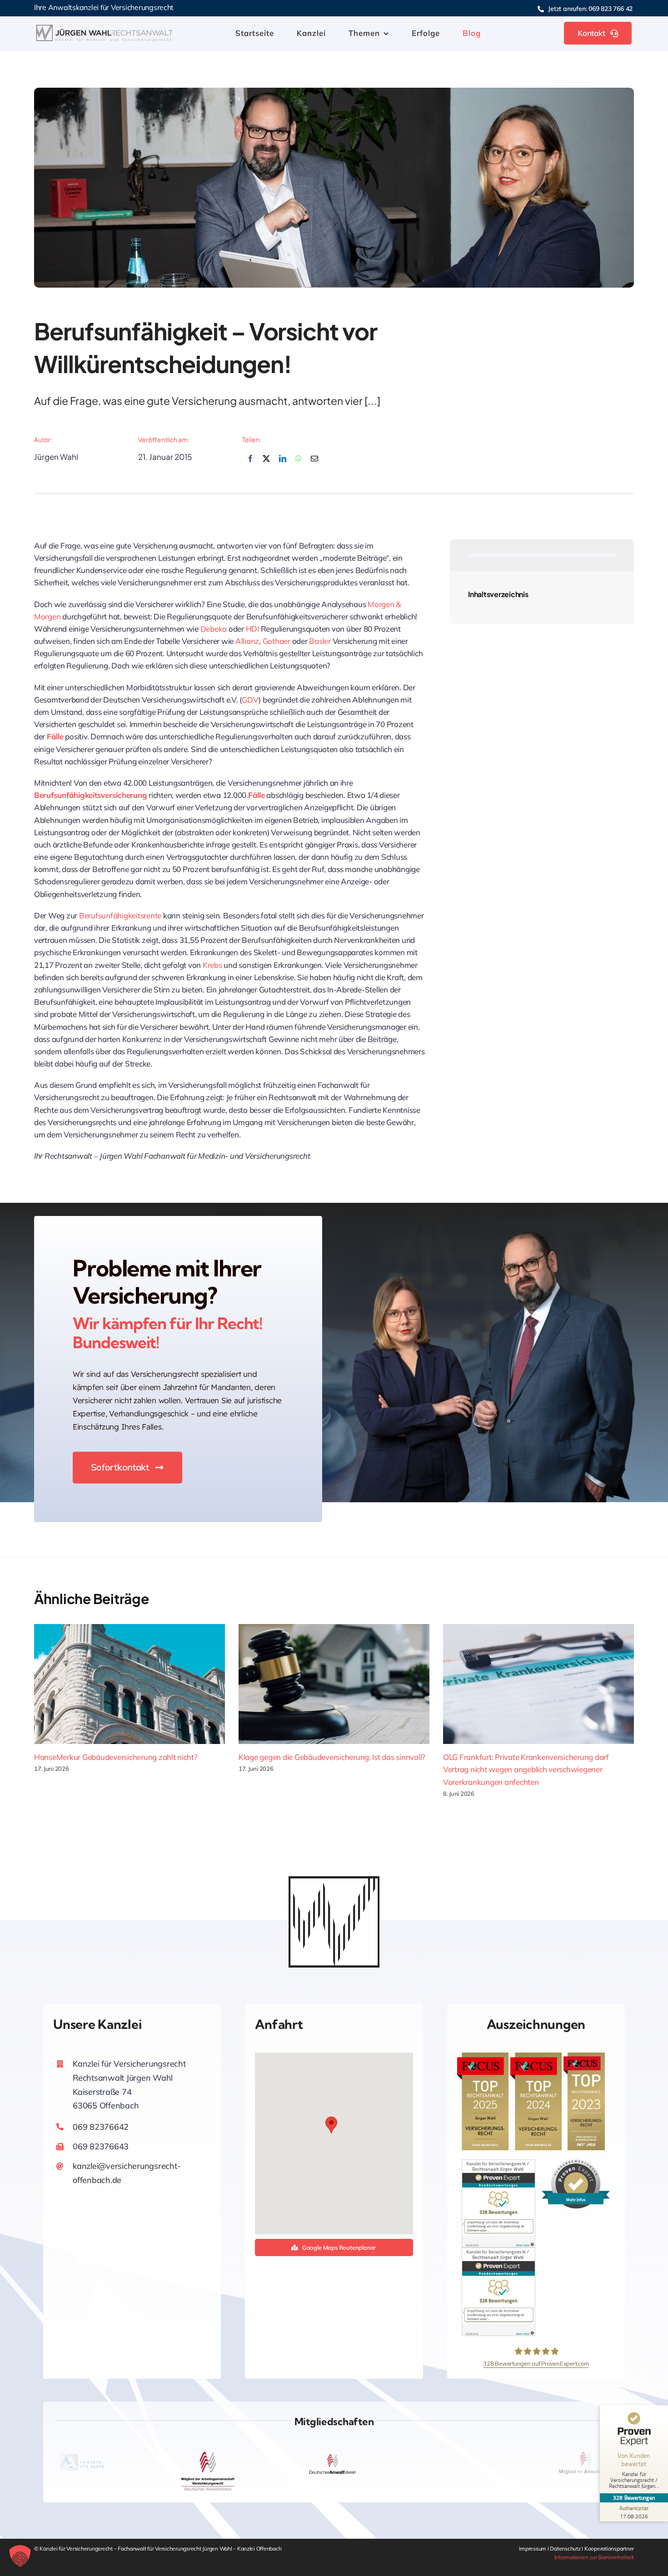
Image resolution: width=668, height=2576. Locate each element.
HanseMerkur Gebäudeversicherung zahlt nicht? (116, 1757)
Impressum (533, 2549)
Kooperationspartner (609, 2549)
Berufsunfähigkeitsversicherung (90, 795)
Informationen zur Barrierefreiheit (594, 2557)
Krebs (212, 965)
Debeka (214, 629)
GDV (250, 700)
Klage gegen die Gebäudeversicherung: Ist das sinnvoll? (332, 1757)
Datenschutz (566, 2549)
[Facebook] (250, 464)
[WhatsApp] (299, 464)
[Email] (314, 464)
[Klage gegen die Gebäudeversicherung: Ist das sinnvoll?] (334, 1684)
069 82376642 (101, 2127)
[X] (266, 464)
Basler (321, 641)
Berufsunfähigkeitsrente (120, 915)
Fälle (55, 736)
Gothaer (277, 641)
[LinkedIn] (283, 464)
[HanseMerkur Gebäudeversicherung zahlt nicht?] (130, 1684)
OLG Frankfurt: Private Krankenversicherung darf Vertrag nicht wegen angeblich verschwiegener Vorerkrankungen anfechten (526, 1769)
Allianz (247, 641)
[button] (331, 2125)
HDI (253, 629)
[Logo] (105, 29)
